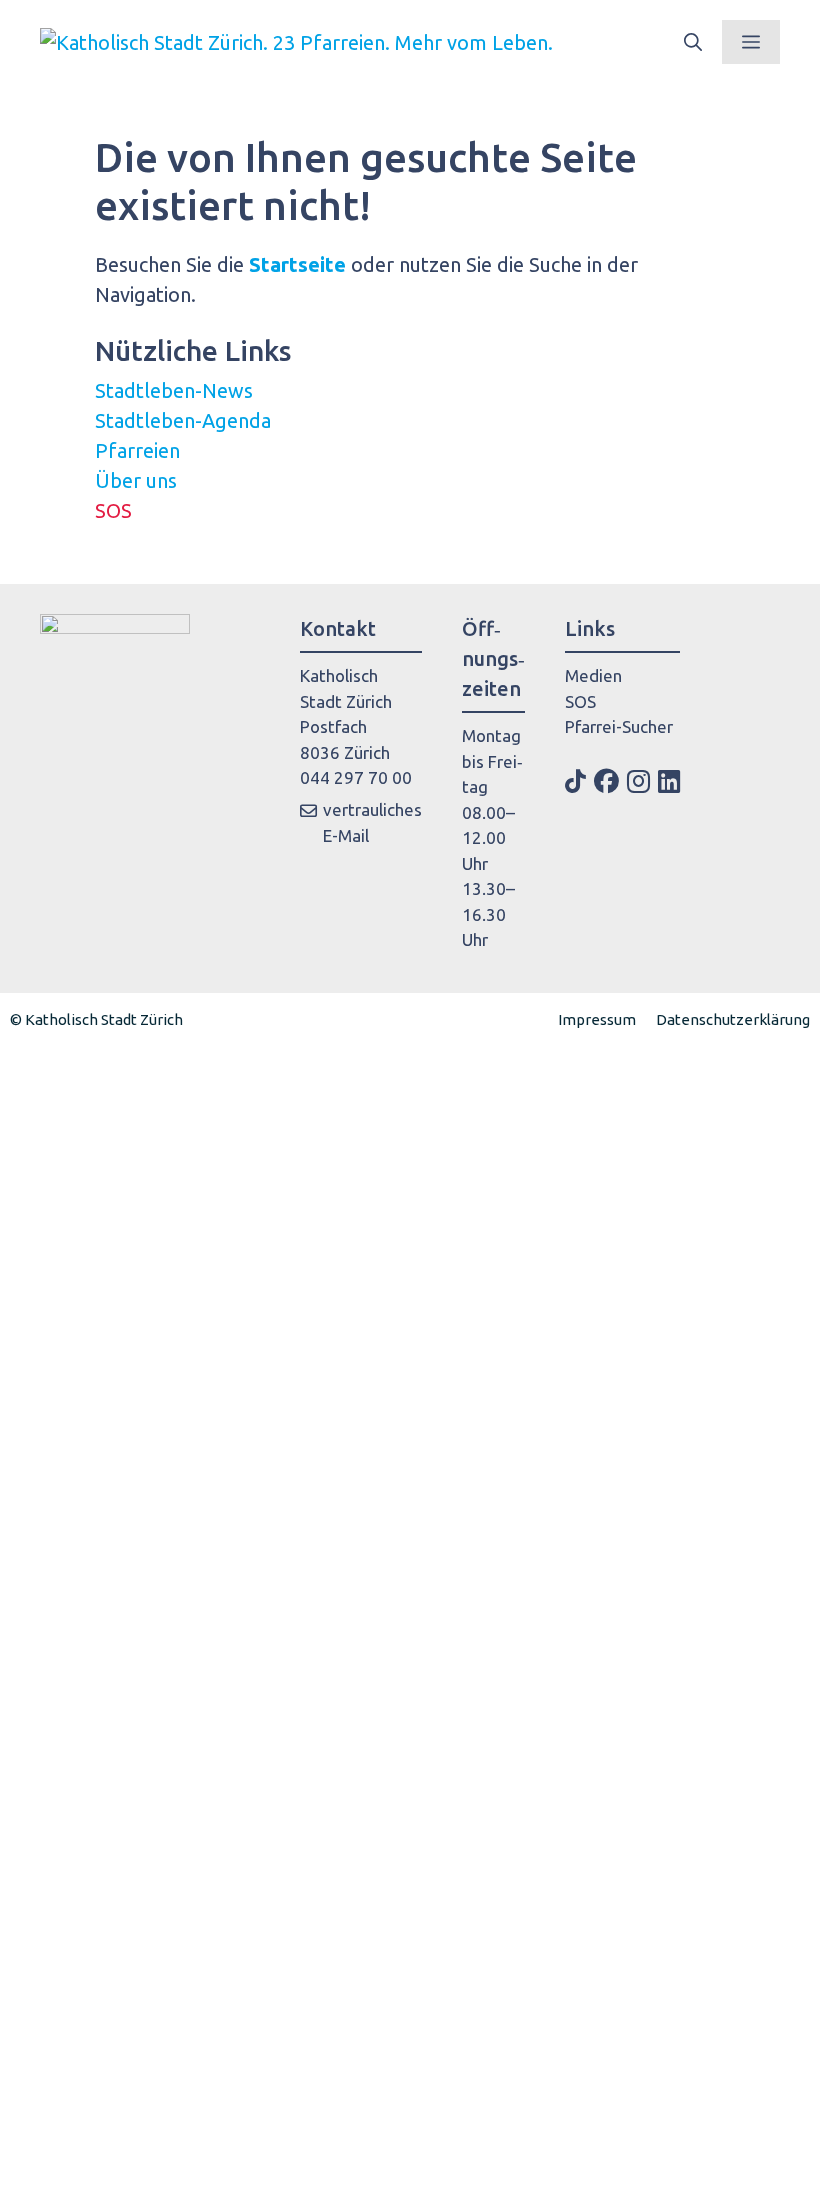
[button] (693, 42)
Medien (593, 675)
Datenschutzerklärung (733, 1019)
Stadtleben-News (174, 390)
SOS (113, 510)
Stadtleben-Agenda (183, 420)
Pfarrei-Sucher (619, 726)
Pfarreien (137, 450)
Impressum (597, 1019)
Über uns (136, 480)
